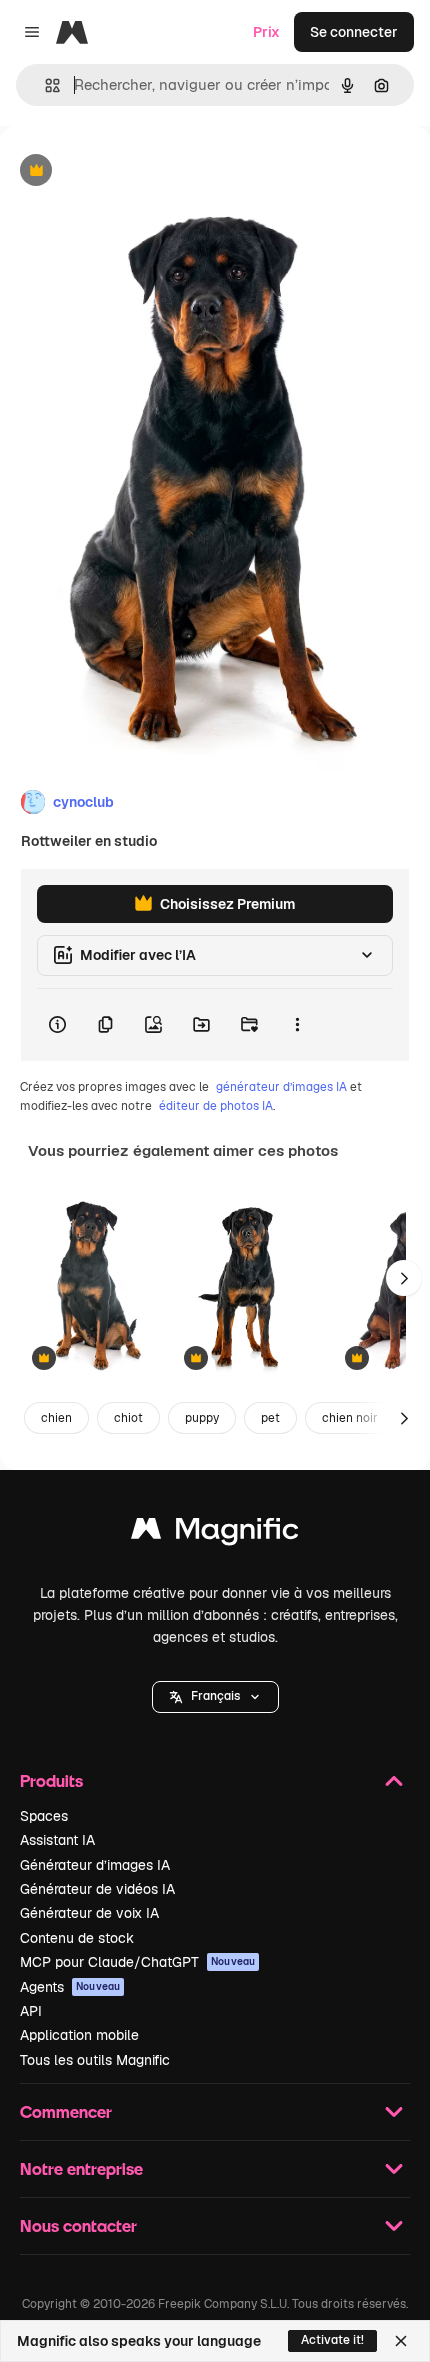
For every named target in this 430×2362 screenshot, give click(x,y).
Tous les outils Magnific (95, 2060)
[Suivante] (404, 1278)
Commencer (66, 2111)
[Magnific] (215, 1533)
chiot (128, 1418)
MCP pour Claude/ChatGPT (137, 1962)
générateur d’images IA (281, 1087)
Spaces (44, 1816)
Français (215, 1696)
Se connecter (354, 32)
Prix (266, 32)
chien (56, 1418)
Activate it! (332, 2340)
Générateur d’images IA (95, 1865)
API (31, 2011)
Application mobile (79, 2035)
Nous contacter (78, 2225)
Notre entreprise (81, 2168)
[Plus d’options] (297, 1025)
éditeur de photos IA (216, 1106)
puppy (202, 1418)
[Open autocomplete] (44, 85)
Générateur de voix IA (89, 1913)
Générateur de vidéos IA (97, 1889)
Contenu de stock (77, 1938)
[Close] (401, 2341)
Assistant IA (57, 1840)
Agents (70, 1987)
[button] (215, 1697)
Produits (51, 1780)
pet (270, 1418)
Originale (132, 171)
